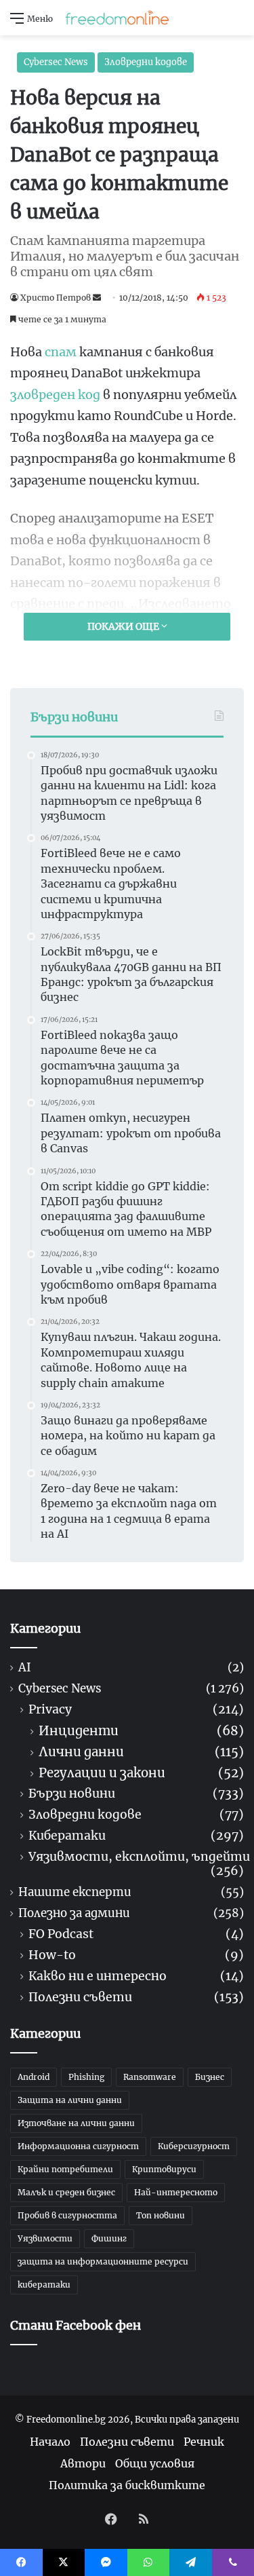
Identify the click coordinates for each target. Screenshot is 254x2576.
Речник (204, 2442)
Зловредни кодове (146, 62)
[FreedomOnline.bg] (117, 18)
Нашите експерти (75, 1892)
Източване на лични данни (76, 2123)
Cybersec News (56, 62)
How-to (52, 1955)
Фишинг (109, 2238)
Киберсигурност (194, 2146)
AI (25, 1668)
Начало (50, 2442)
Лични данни (81, 1752)
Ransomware (150, 2077)
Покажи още (124, 626)
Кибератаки (67, 1836)
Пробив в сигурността (67, 2215)
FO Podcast (61, 1934)
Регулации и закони (102, 1773)
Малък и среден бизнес (66, 2192)
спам (61, 352)
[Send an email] (97, 298)
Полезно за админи (74, 1913)
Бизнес (210, 2077)
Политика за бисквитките (127, 2485)
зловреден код (55, 395)
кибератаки (44, 2285)
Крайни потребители (65, 2169)
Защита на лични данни (70, 2100)
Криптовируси (164, 2169)
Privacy (50, 1710)
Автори (83, 2463)
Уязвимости (45, 2238)
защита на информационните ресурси (103, 2261)
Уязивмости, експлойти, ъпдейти (139, 1857)
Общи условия (155, 2463)
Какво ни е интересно (98, 1976)
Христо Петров (56, 298)
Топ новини (161, 2215)
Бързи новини (72, 1794)
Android (34, 2077)
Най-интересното (176, 2192)
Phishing (86, 2077)
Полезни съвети (80, 1997)
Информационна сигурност (78, 2146)
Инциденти (79, 1731)
